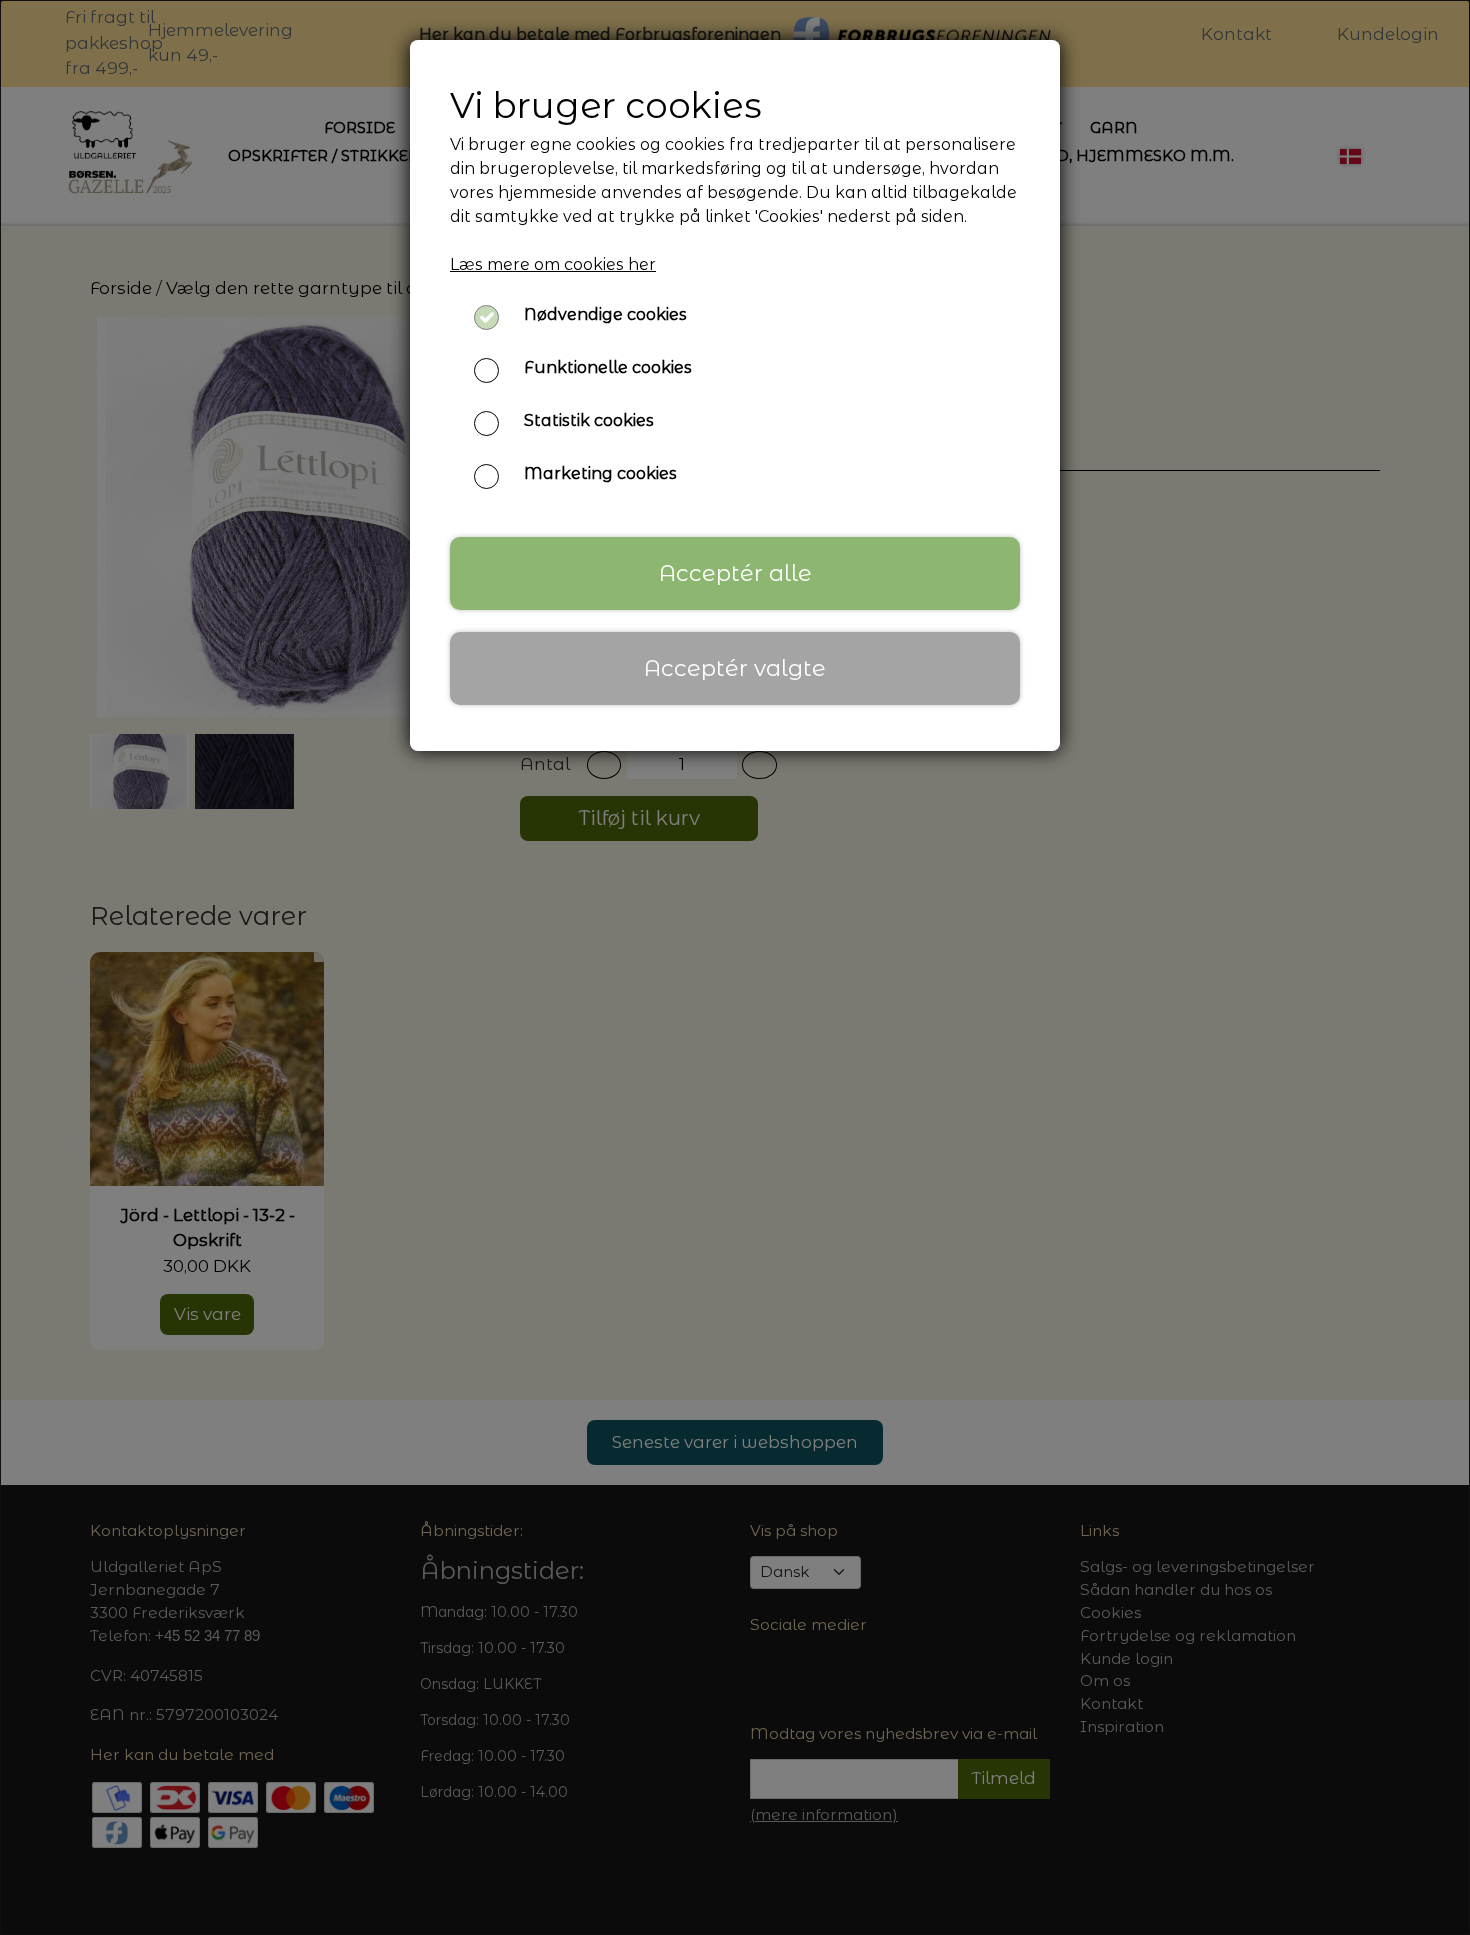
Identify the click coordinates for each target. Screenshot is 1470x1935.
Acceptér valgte (735, 668)
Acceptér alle (735, 573)
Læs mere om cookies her (553, 264)
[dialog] (735, 967)
